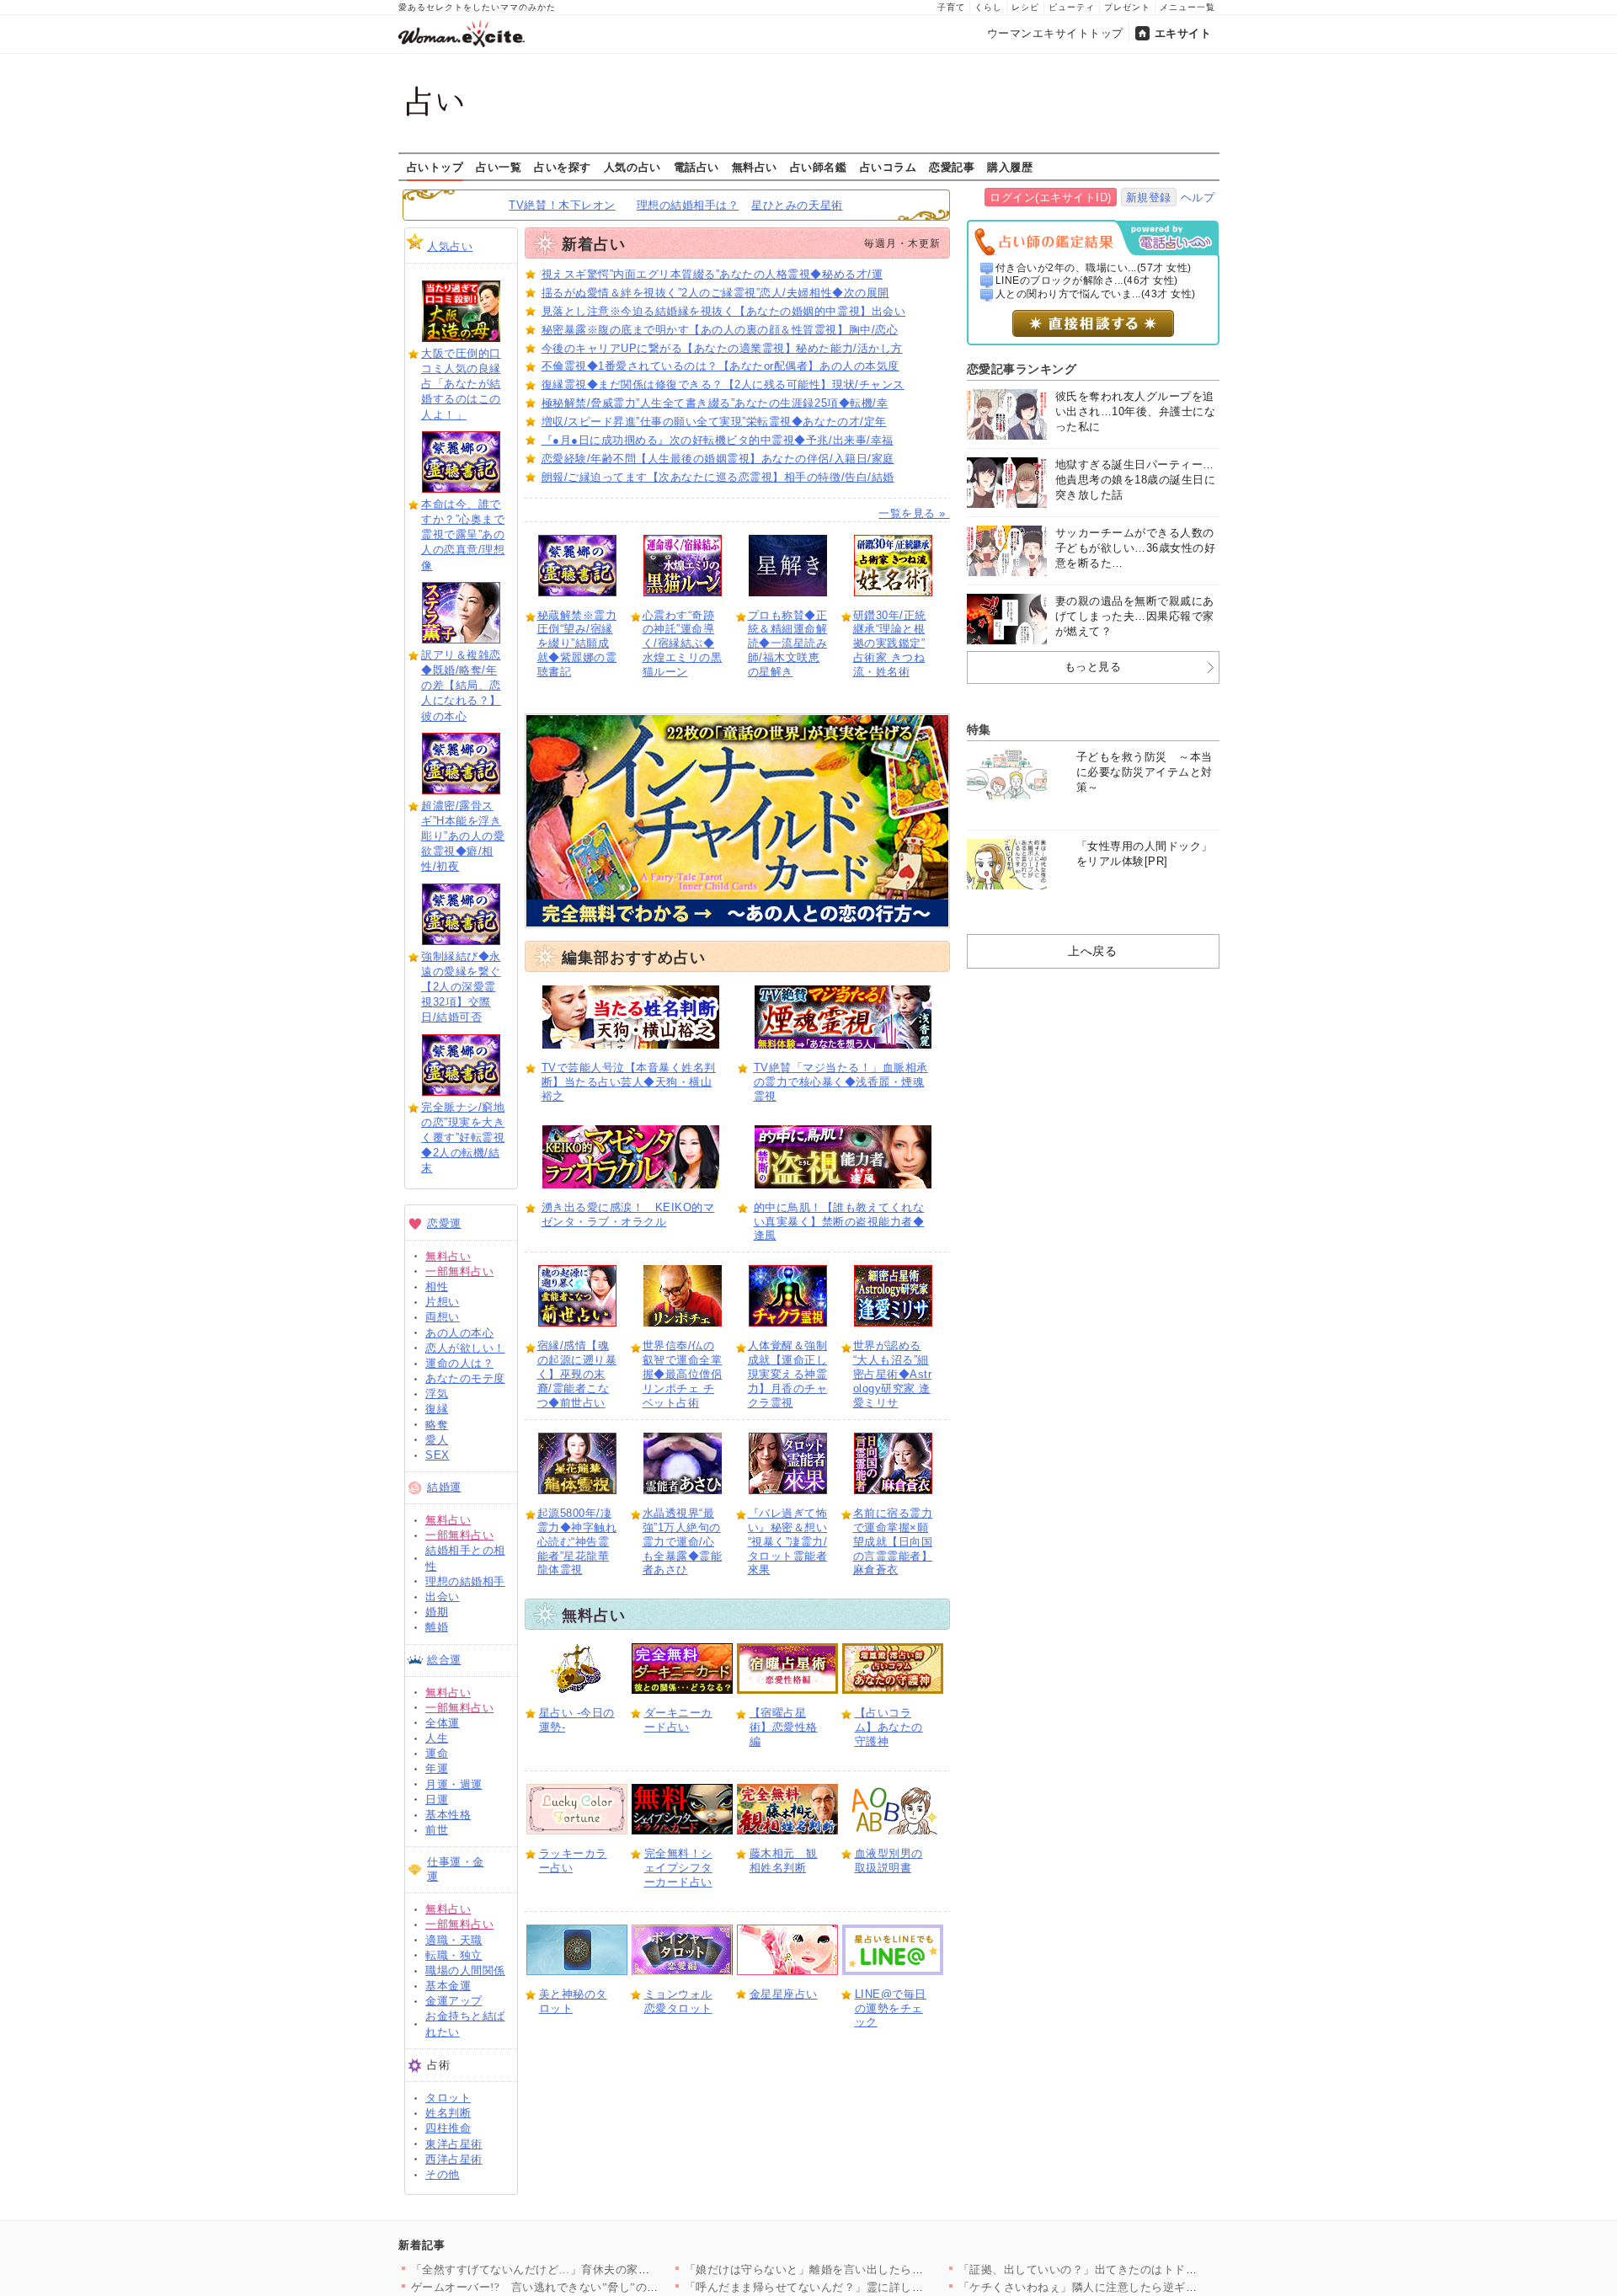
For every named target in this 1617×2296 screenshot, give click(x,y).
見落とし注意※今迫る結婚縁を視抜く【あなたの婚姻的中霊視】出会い (724, 311)
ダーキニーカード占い (678, 1720)
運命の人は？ (459, 1363)
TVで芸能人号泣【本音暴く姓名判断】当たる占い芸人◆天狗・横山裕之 (629, 1082)
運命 (437, 1753)
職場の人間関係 (465, 1970)
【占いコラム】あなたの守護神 (889, 1727)
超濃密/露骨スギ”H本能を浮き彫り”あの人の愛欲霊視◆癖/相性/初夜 (463, 836)
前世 (437, 1830)
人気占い (450, 246)
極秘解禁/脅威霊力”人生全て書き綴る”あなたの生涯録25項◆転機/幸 (715, 403)
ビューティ (1072, 7)
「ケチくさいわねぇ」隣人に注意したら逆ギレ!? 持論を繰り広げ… (1130, 2287)
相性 (437, 1287)
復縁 (437, 1409)
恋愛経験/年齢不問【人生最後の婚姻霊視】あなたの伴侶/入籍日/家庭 (718, 459)
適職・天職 (454, 1940)
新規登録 (1149, 198)
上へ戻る (1092, 951)
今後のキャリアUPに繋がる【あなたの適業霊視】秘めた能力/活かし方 (722, 348)
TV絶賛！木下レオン (562, 205)
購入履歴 (1010, 167)
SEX (438, 1455)
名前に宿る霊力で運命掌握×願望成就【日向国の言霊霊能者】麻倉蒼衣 (893, 1542)
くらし (988, 7)
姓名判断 (448, 2113)
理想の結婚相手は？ (688, 205)
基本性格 (448, 1815)
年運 (437, 1768)
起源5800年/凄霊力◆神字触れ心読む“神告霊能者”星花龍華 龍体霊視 (577, 1542)
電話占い (696, 167)
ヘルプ (1198, 198)
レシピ (1025, 7)
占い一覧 (499, 167)
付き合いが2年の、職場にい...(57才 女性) (1094, 268)
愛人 (437, 1440)
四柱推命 (448, 2128)
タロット (448, 2098)
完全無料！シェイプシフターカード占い (678, 1868)
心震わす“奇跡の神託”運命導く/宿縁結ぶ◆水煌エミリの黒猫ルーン (683, 644)
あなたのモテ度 (465, 1378)
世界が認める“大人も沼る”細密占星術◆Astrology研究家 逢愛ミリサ (893, 1374)
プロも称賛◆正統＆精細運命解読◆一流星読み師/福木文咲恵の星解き (788, 644)
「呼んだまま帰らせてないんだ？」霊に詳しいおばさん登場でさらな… (867, 2287)
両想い (443, 1317)
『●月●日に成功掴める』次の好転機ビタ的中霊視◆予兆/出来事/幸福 (718, 440)
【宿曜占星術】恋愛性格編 (784, 1727)
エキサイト (1183, 33)
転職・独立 (454, 1955)
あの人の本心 (459, 1333)
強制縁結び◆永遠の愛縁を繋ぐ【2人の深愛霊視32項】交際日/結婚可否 (461, 987)
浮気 (437, 1394)
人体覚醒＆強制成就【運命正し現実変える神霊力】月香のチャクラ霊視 (788, 1374)
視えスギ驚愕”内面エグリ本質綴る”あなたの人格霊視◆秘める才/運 (712, 274)
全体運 (443, 1723)
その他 (443, 2174)
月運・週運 (454, 1784)
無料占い (755, 167)
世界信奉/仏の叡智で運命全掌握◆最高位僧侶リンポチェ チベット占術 (683, 1374)
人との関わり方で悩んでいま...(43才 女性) (1096, 294)
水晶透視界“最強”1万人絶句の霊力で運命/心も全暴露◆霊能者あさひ (683, 1542)
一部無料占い (459, 1271)
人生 (437, 1738)
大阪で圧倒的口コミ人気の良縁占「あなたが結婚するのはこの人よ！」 (461, 384)
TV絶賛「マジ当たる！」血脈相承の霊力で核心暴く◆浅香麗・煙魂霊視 (841, 1082)
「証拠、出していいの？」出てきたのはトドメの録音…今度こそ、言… (1141, 2269)
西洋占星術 (454, 2159)
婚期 (437, 1612)
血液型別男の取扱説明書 (889, 1861)
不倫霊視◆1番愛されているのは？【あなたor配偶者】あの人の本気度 (720, 366)
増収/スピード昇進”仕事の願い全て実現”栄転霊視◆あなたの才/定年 (714, 422)
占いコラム (889, 167)
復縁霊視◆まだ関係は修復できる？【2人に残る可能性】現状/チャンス (723, 384)
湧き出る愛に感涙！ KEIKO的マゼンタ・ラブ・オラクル (628, 1215)
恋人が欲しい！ (465, 1348)
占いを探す (563, 167)
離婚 (437, 1627)
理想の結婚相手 (465, 1581)
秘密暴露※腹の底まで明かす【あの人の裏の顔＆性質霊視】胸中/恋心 (720, 330)
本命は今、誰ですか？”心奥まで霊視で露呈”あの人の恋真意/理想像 (463, 535)
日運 (437, 1799)
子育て (951, 7)
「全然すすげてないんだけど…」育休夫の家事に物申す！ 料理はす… (589, 2269)
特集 (979, 729)
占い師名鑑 (819, 167)
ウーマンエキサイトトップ (1055, 33)
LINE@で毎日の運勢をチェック (891, 2008)
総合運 (444, 1660)
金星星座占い (784, 1994)
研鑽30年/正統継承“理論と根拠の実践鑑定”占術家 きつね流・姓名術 (890, 644)
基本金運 (448, 1986)
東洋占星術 (454, 2144)
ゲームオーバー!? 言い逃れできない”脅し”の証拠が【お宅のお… (581, 2287)
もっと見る (1093, 667)
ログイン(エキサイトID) (1051, 198)
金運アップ (454, 2001)
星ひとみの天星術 (797, 205)
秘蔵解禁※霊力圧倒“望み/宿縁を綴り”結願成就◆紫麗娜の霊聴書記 (577, 644)
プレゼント (1127, 7)
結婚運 (444, 1487)
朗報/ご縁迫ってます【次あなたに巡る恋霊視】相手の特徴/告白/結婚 (718, 477)
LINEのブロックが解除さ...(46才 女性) (1087, 280)
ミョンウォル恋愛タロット (678, 2001)
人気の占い (632, 167)
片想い (443, 1302)
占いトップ (435, 167)
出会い (443, 1597)
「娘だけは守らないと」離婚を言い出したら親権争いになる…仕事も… (867, 2269)
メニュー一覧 (1187, 7)
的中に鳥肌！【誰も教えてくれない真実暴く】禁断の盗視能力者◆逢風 (839, 1222)
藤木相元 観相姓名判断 (784, 1861)
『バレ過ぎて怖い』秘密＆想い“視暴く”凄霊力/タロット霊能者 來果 (788, 1542)
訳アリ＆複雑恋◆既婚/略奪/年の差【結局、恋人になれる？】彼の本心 (461, 686)
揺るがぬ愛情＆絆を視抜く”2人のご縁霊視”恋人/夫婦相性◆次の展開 (715, 293)
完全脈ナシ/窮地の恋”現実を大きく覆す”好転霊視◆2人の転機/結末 (463, 1138)
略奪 (437, 1425)
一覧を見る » (914, 513)
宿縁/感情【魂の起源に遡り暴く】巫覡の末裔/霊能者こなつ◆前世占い (577, 1374)
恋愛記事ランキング (1022, 369)
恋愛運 (444, 1223)
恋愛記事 (952, 167)
